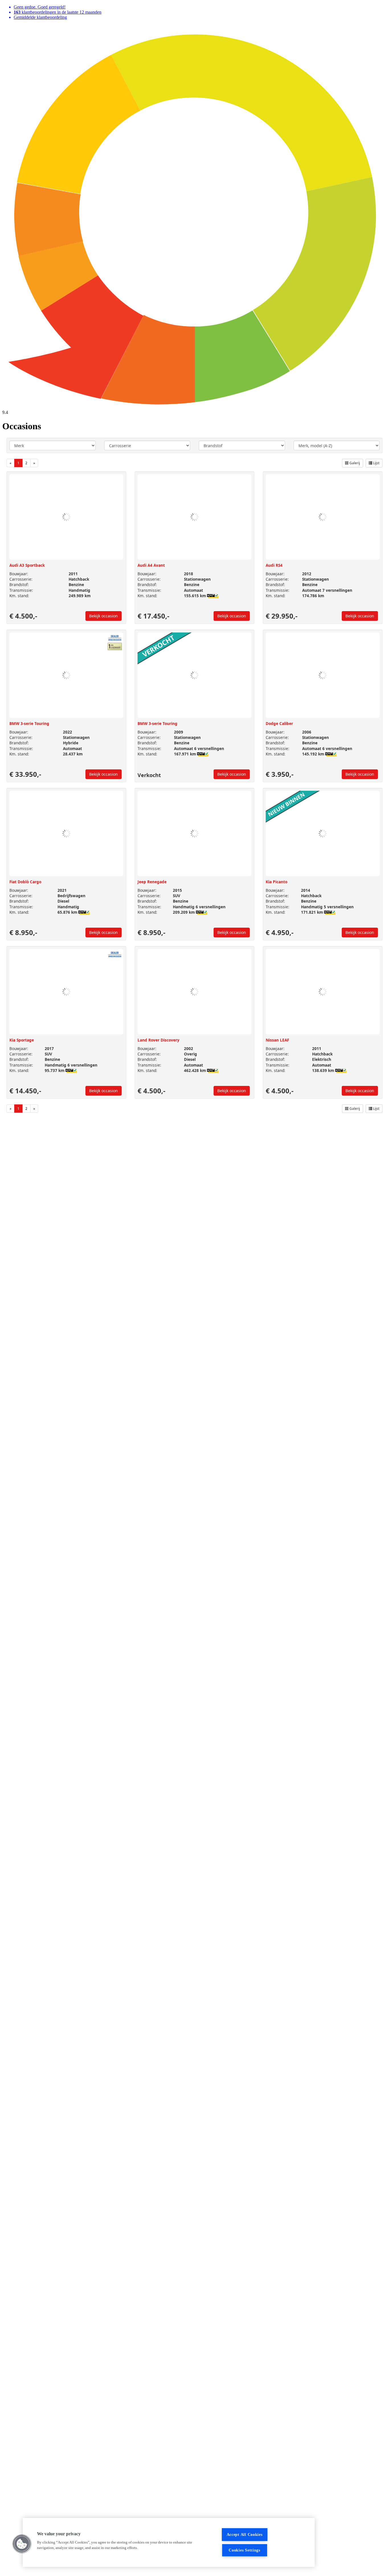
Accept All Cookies (245, 2534)
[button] (22, 2544)
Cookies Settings (244, 2550)
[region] (169, 2542)
